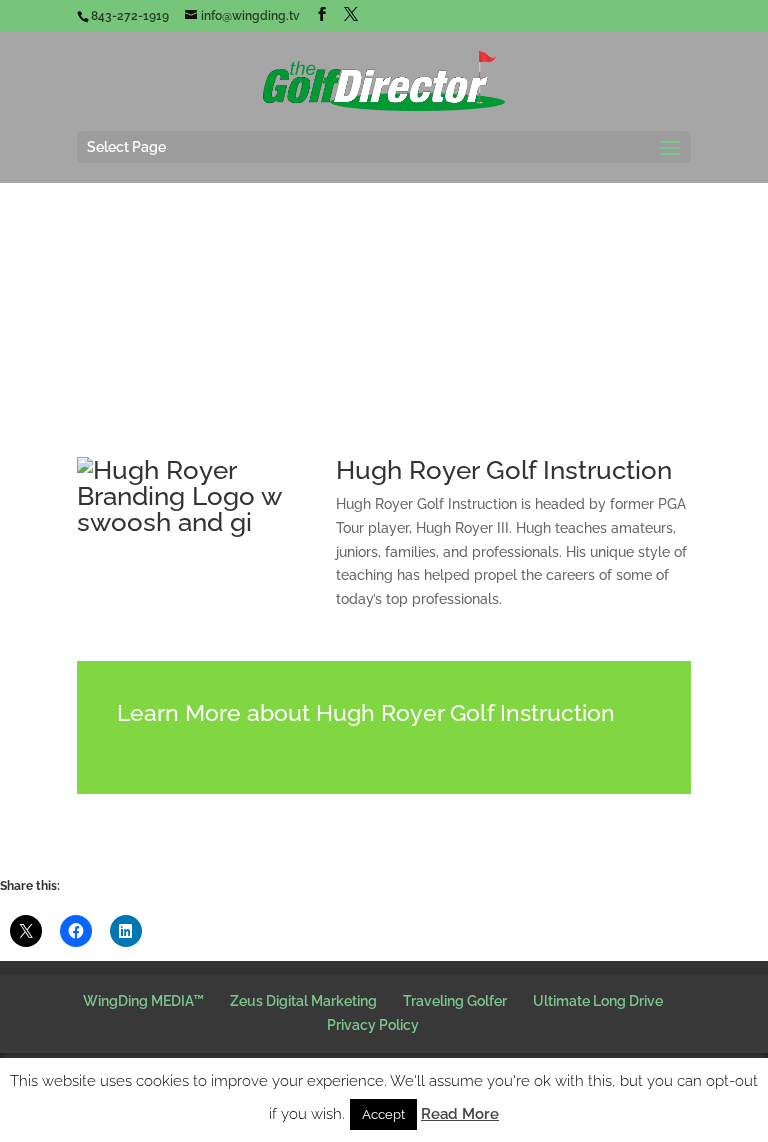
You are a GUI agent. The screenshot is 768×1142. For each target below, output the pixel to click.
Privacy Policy (373, 1025)
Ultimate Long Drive (598, 1001)
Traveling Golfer (455, 1001)
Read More (460, 1114)
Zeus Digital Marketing (303, 1001)
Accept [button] (383, 1114)
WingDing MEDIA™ (143, 1001)
